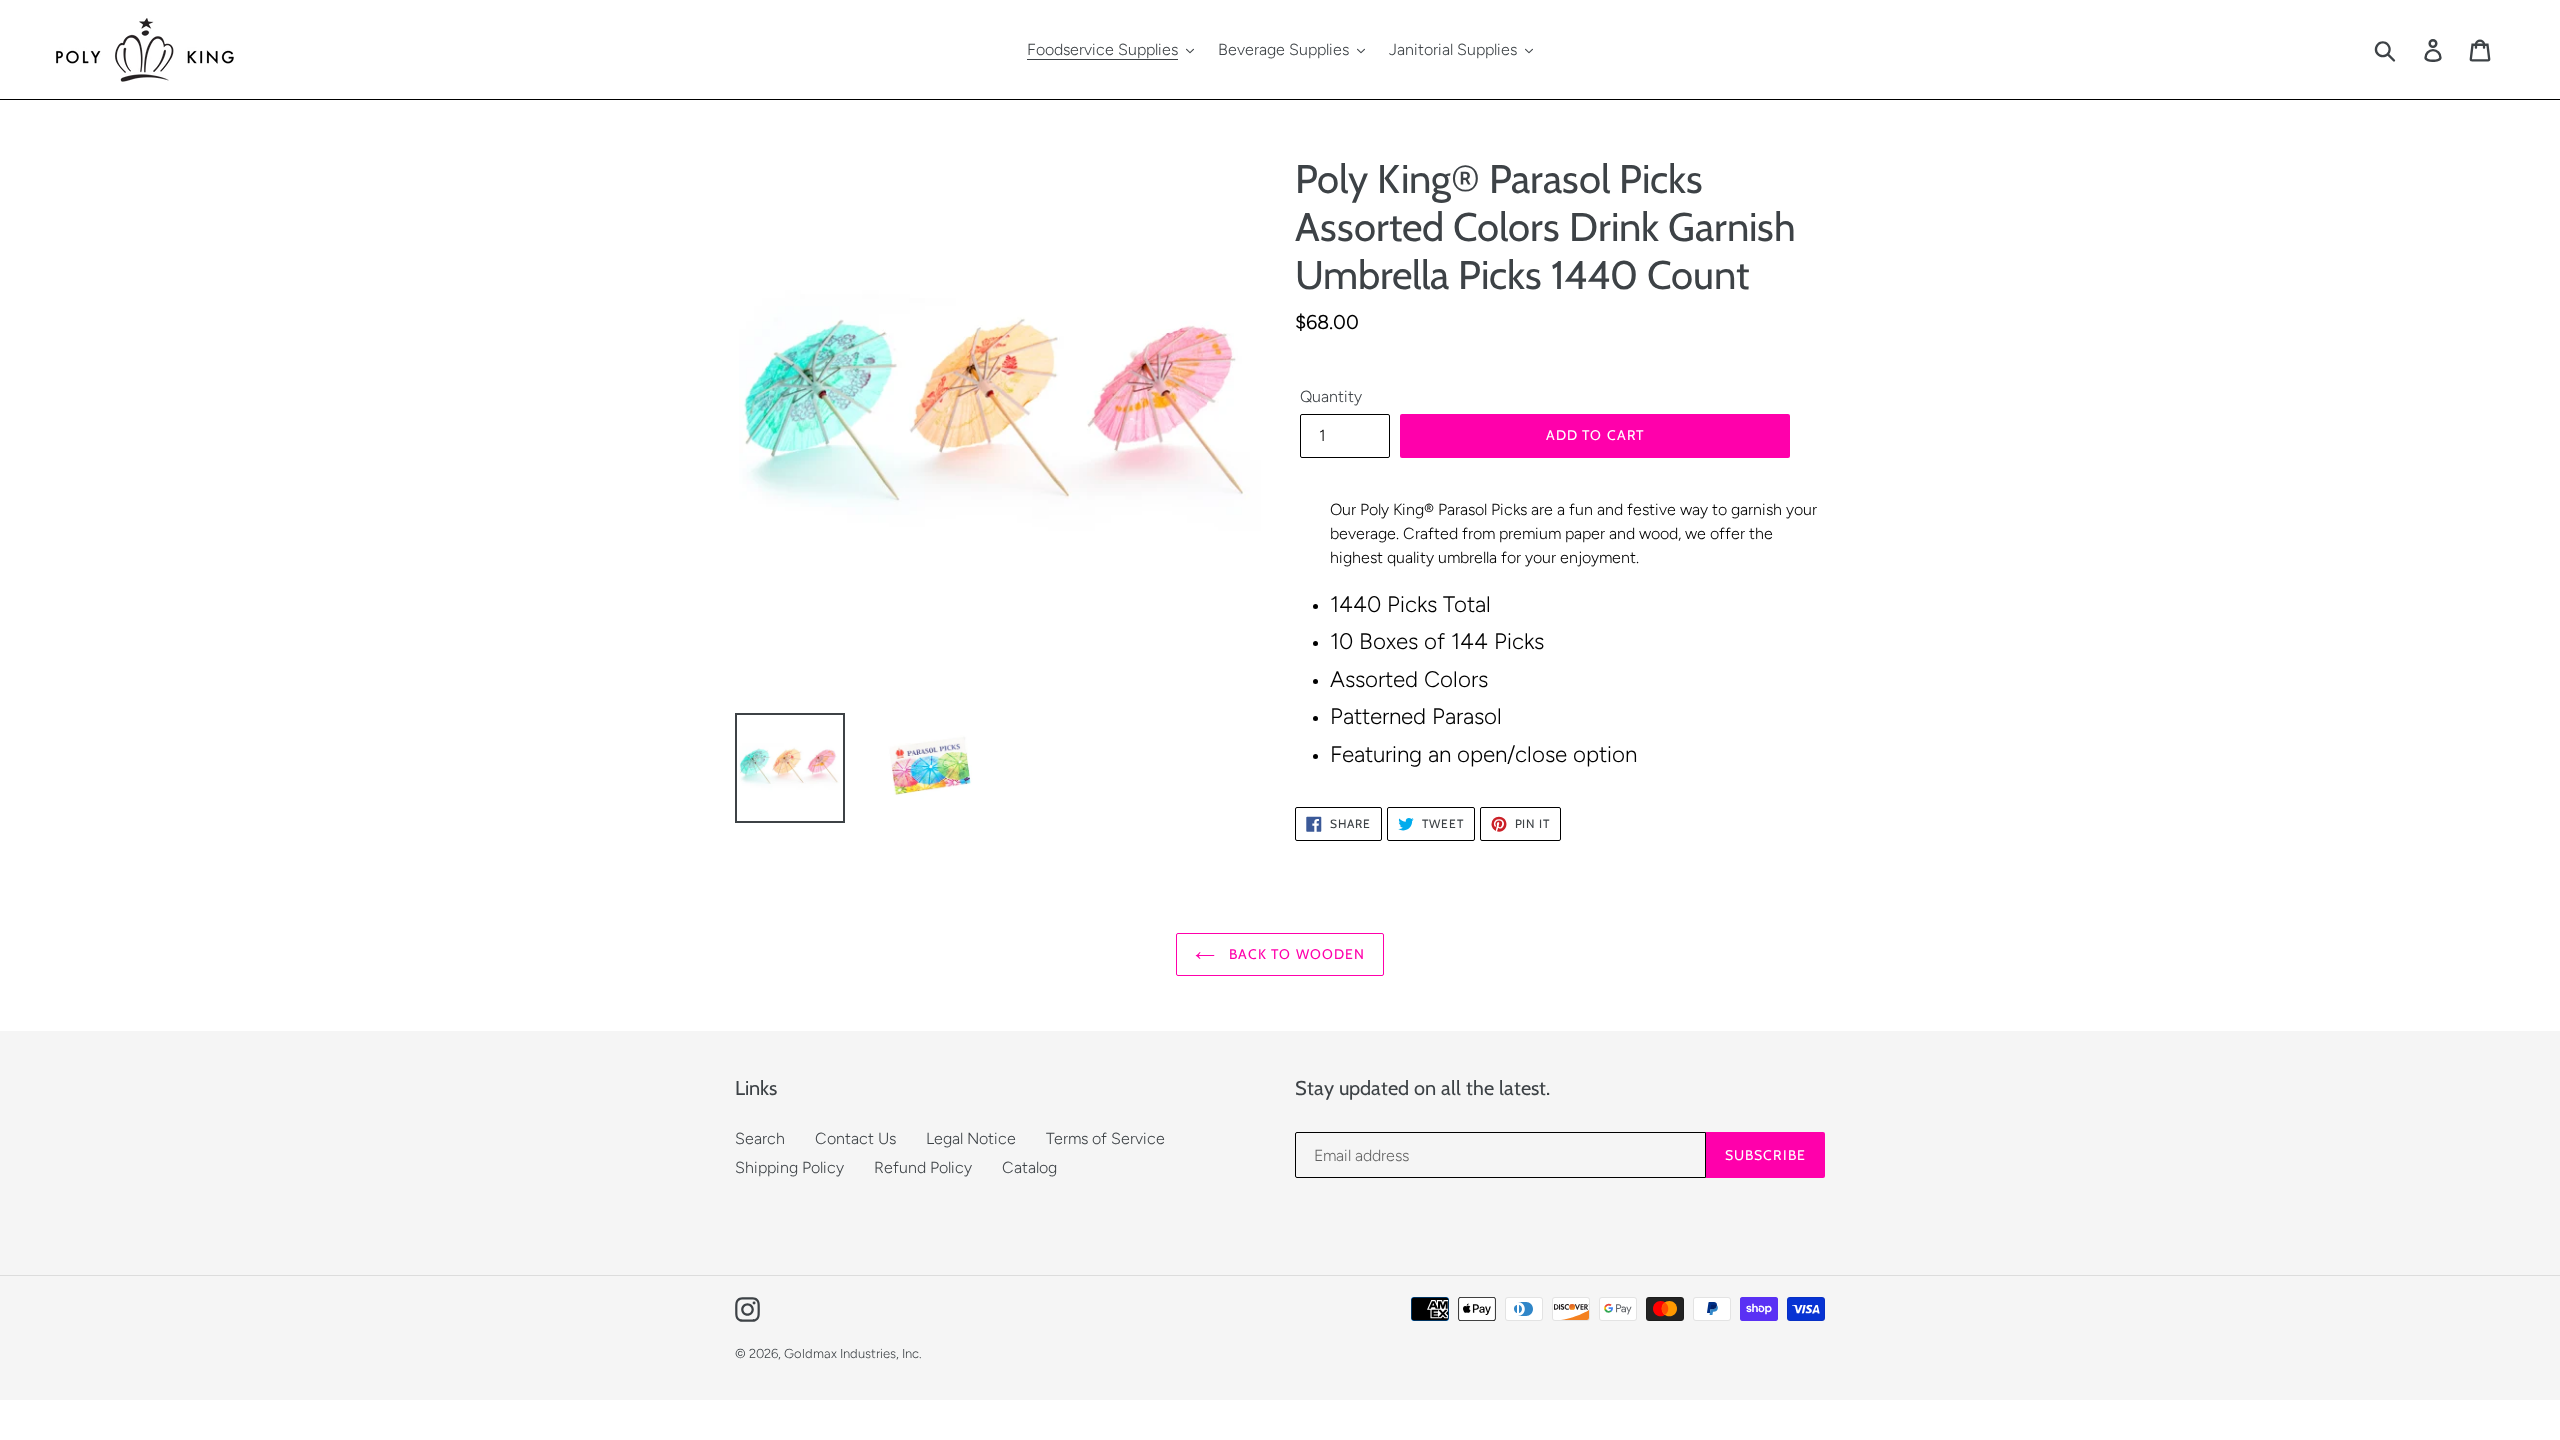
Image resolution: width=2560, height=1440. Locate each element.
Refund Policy (923, 1167)
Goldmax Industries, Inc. (853, 1353)
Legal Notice (971, 1138)
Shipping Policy (789, 1167)
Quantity (1331, 396)
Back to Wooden (1295, 954)
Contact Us (855, 1138)
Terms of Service (1105, 1138)
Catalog (1029, 1167)
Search (760, 1138)
